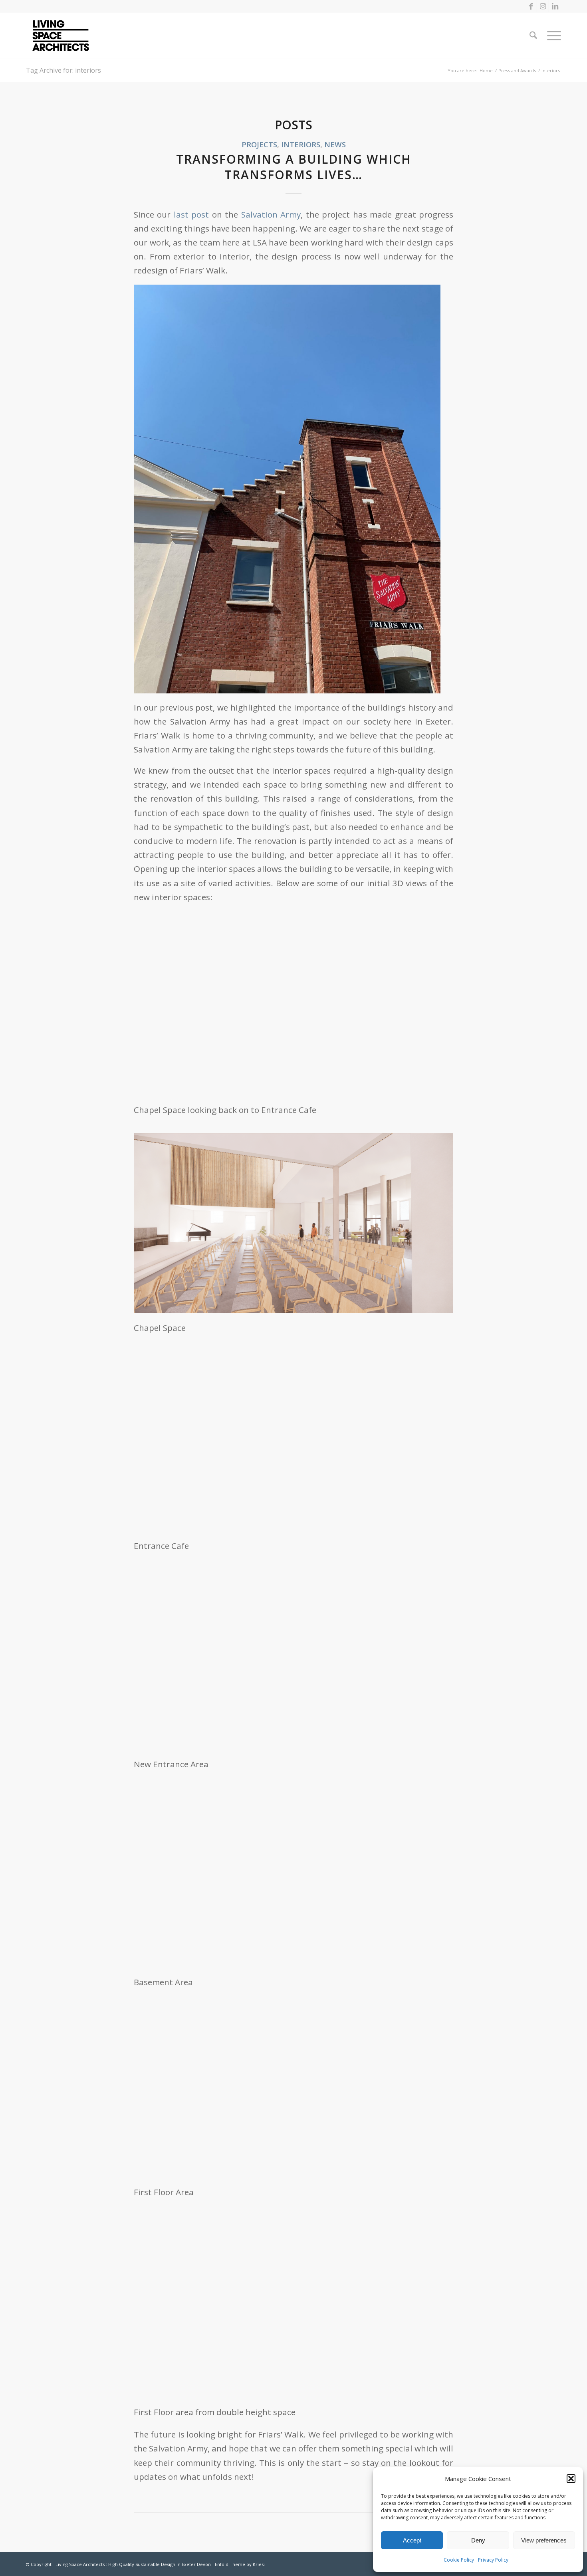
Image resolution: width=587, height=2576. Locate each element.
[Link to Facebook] (531, 6)
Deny (478, 2540)
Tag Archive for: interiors (63, 70)
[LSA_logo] (61, 36)
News (335, 144)
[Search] (533, 36)
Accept (412, 2540)
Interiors (301, 144)
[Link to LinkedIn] (555, 6)
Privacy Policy (493, 2560)
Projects (259, 144)
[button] (571, 2479)
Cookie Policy (459, 2560)
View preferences (544, 2540)
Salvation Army (271, 214)
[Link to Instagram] (543, 6)
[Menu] (551, 36)
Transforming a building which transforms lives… (294, 167)
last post (191, 214)
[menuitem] (533, 36)
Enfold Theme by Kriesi (240, 2564)
